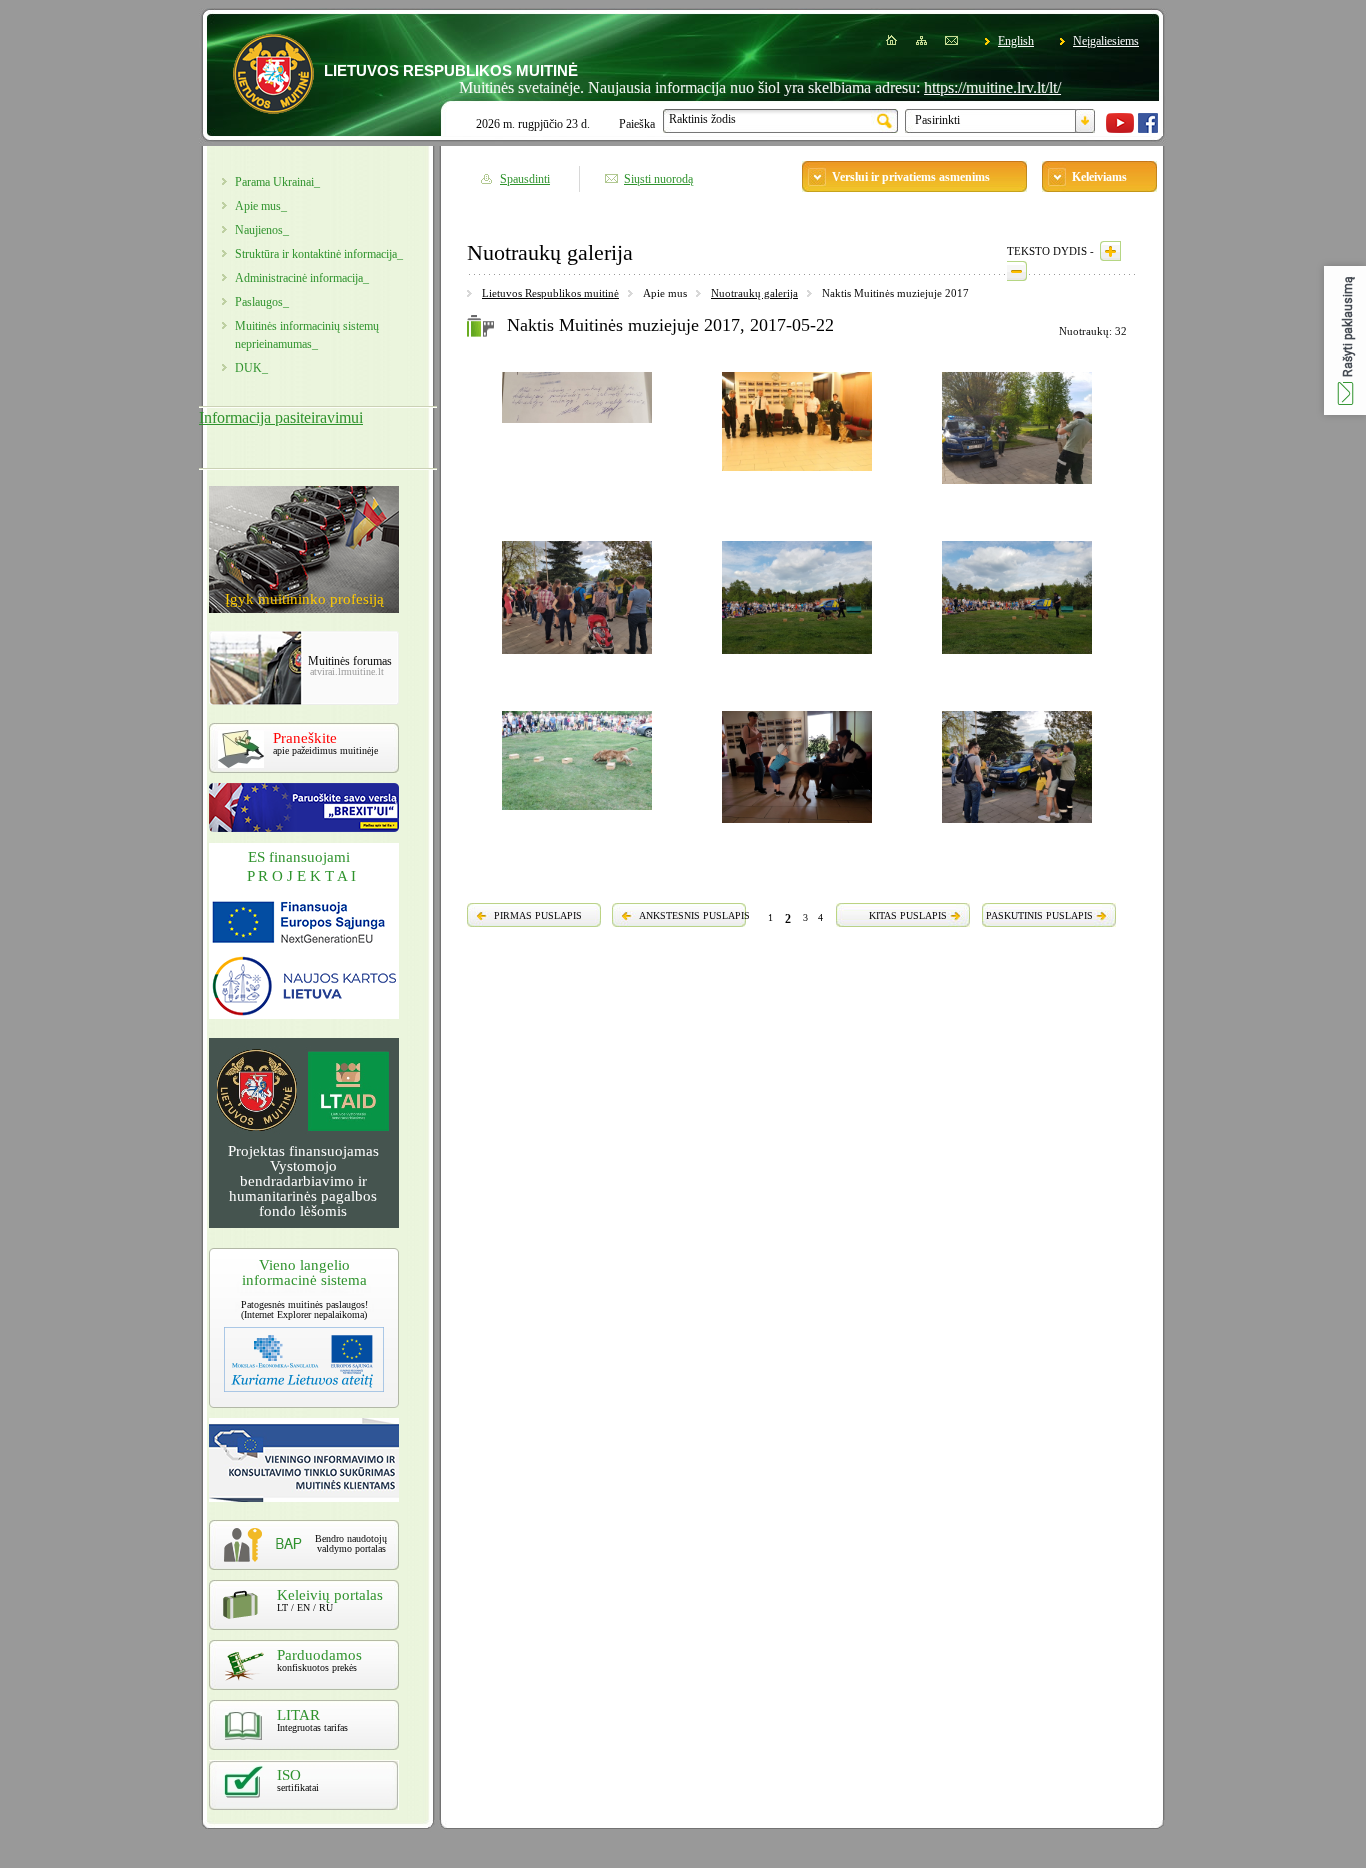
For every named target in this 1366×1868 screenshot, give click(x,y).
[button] (1345, 340)
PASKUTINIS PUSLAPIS (1039, 915)
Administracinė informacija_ (302, 278)
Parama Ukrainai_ (277, 182)
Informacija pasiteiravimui (281, 417)
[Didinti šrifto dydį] (1110, 251)
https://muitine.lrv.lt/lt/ (955, 87)
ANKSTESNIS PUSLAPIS (694, 915)
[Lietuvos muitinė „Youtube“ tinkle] (1120, 129)
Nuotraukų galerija (754, 293)
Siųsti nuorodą (658, 179)
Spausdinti (525, 179)
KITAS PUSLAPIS (908, 915)
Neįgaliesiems (1106, 41)
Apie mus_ (261, 206)
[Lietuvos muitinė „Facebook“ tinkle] (1148, 129)
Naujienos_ (262, 230)
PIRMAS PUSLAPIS (538, 915)
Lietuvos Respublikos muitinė (550, 293)
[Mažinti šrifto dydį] (1017, 271)
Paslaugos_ (262, 302)
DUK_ (251, 368)
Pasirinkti (937, 120)
